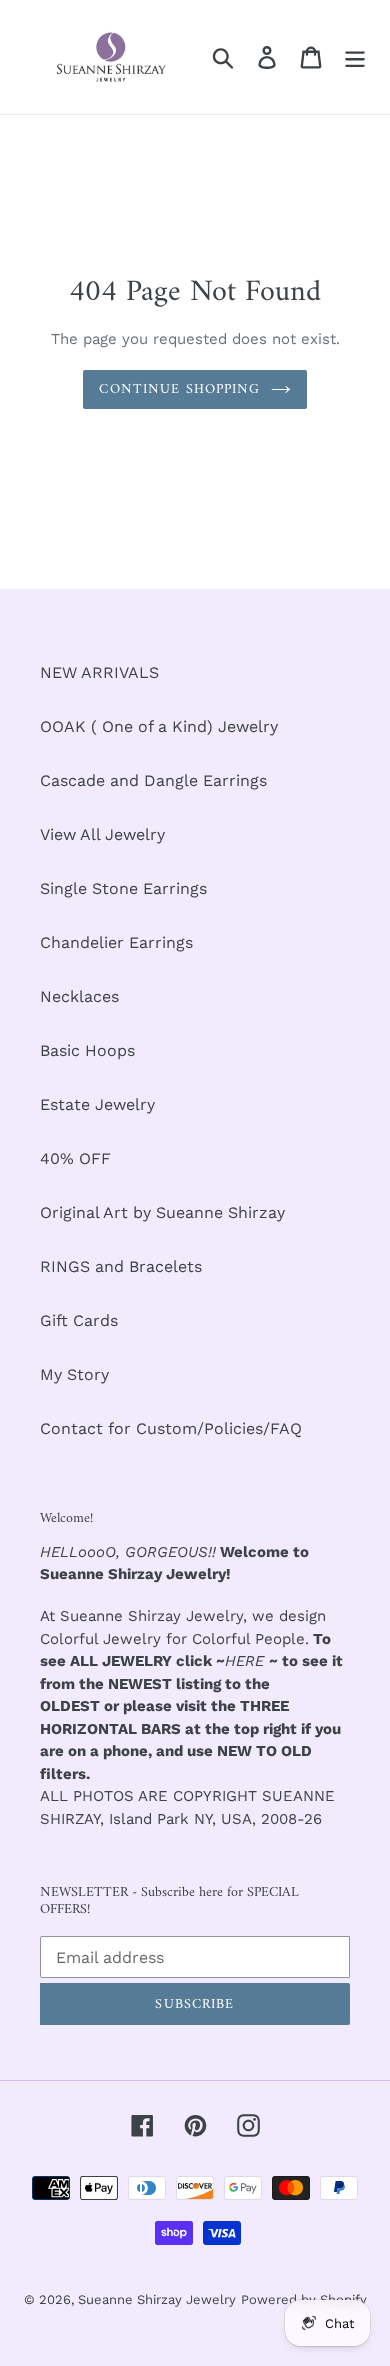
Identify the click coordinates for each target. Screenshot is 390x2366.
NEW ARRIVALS (99, 672)
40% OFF (75, 1158)
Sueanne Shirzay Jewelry (157, 2299)
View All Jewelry (102, 834)
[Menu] (355, 57)
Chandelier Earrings (116, 942)
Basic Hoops (87, 1050)
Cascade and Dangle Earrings (153, 780)
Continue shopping (179, 389)
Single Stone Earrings (123, 888)
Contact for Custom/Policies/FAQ (171, 1428)
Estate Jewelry (97, 1104)
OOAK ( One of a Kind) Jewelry (159, 726)
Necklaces (79, 996)
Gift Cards (79, 1320)
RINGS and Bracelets (121, 1266)
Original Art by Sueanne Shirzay (162, 1212)
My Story (74, 1374)
